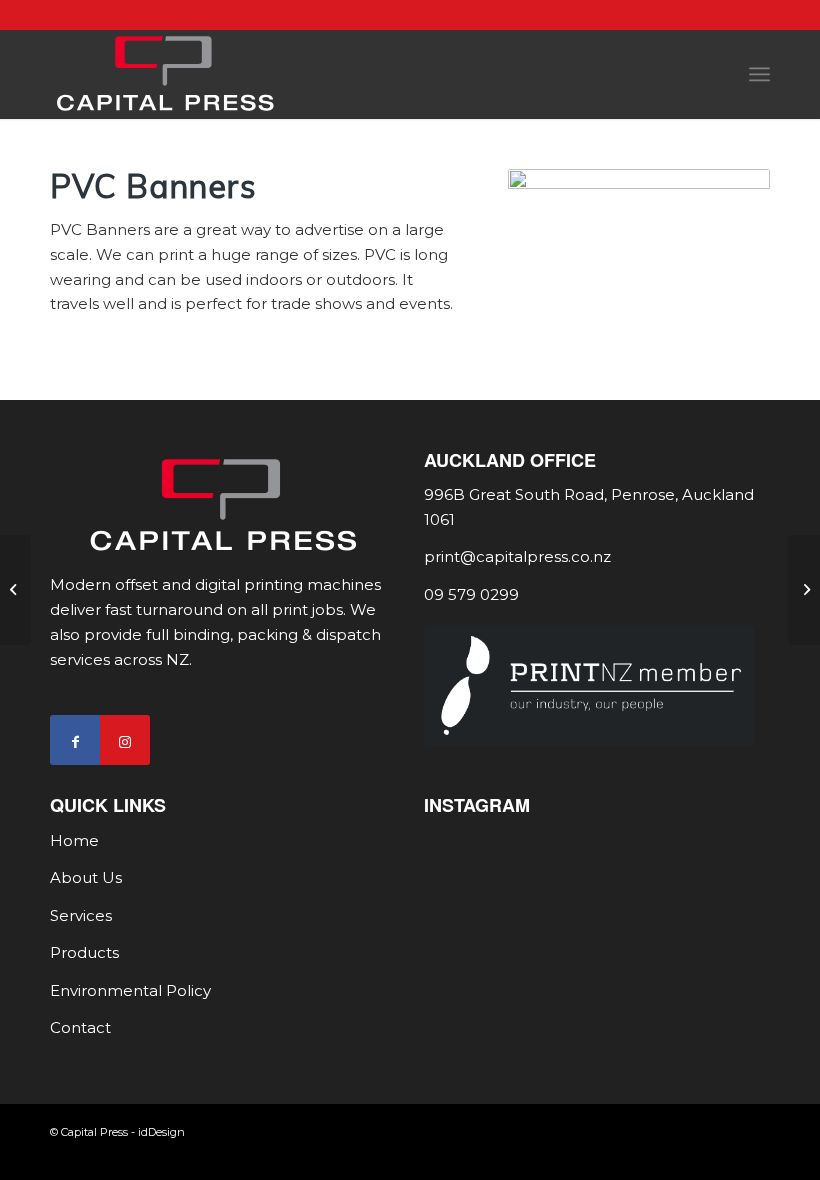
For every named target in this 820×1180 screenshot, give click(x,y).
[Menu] (759, 74)
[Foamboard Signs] (15, 590)
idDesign (161, 1132)
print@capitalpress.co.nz (517, 556)
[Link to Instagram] (125, 740)
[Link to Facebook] (75, 740)
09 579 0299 (471, 594)
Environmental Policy (130, 990)
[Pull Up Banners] (804, 590)
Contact (80, 1027)
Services (81, 915)
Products (84, 952)
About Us (86, 877)
